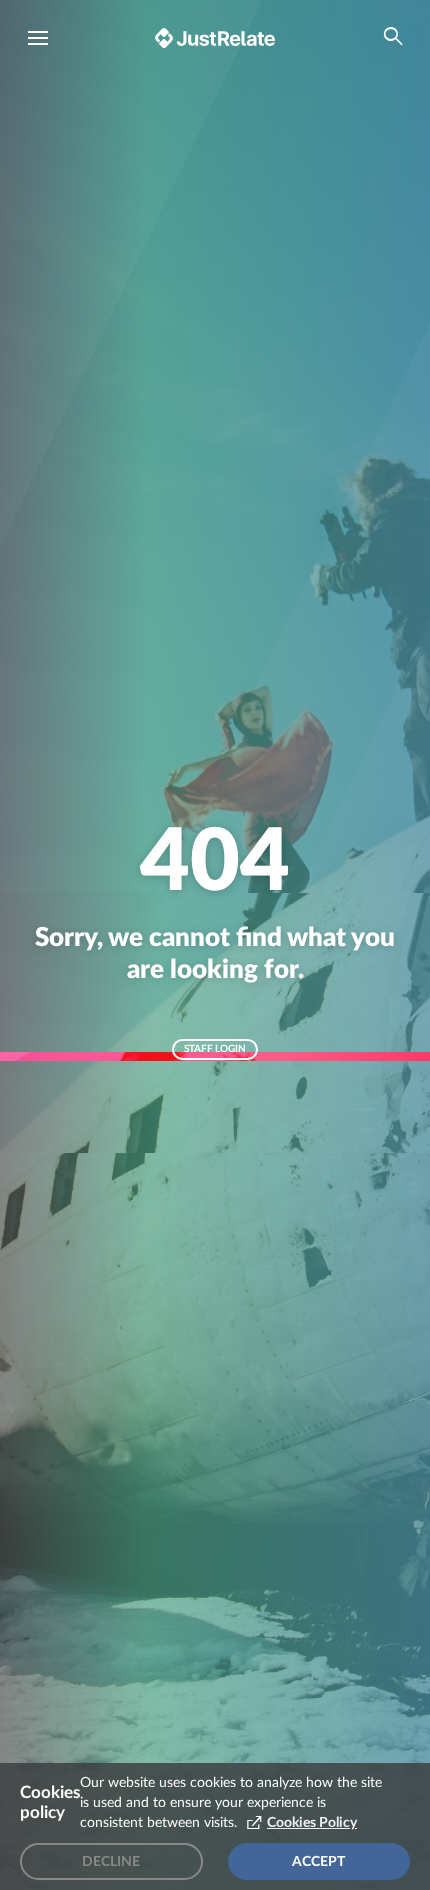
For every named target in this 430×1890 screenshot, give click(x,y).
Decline (111, 1862)
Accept (318, 1862)
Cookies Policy (312, 1823)
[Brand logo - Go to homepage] (215, 37)
